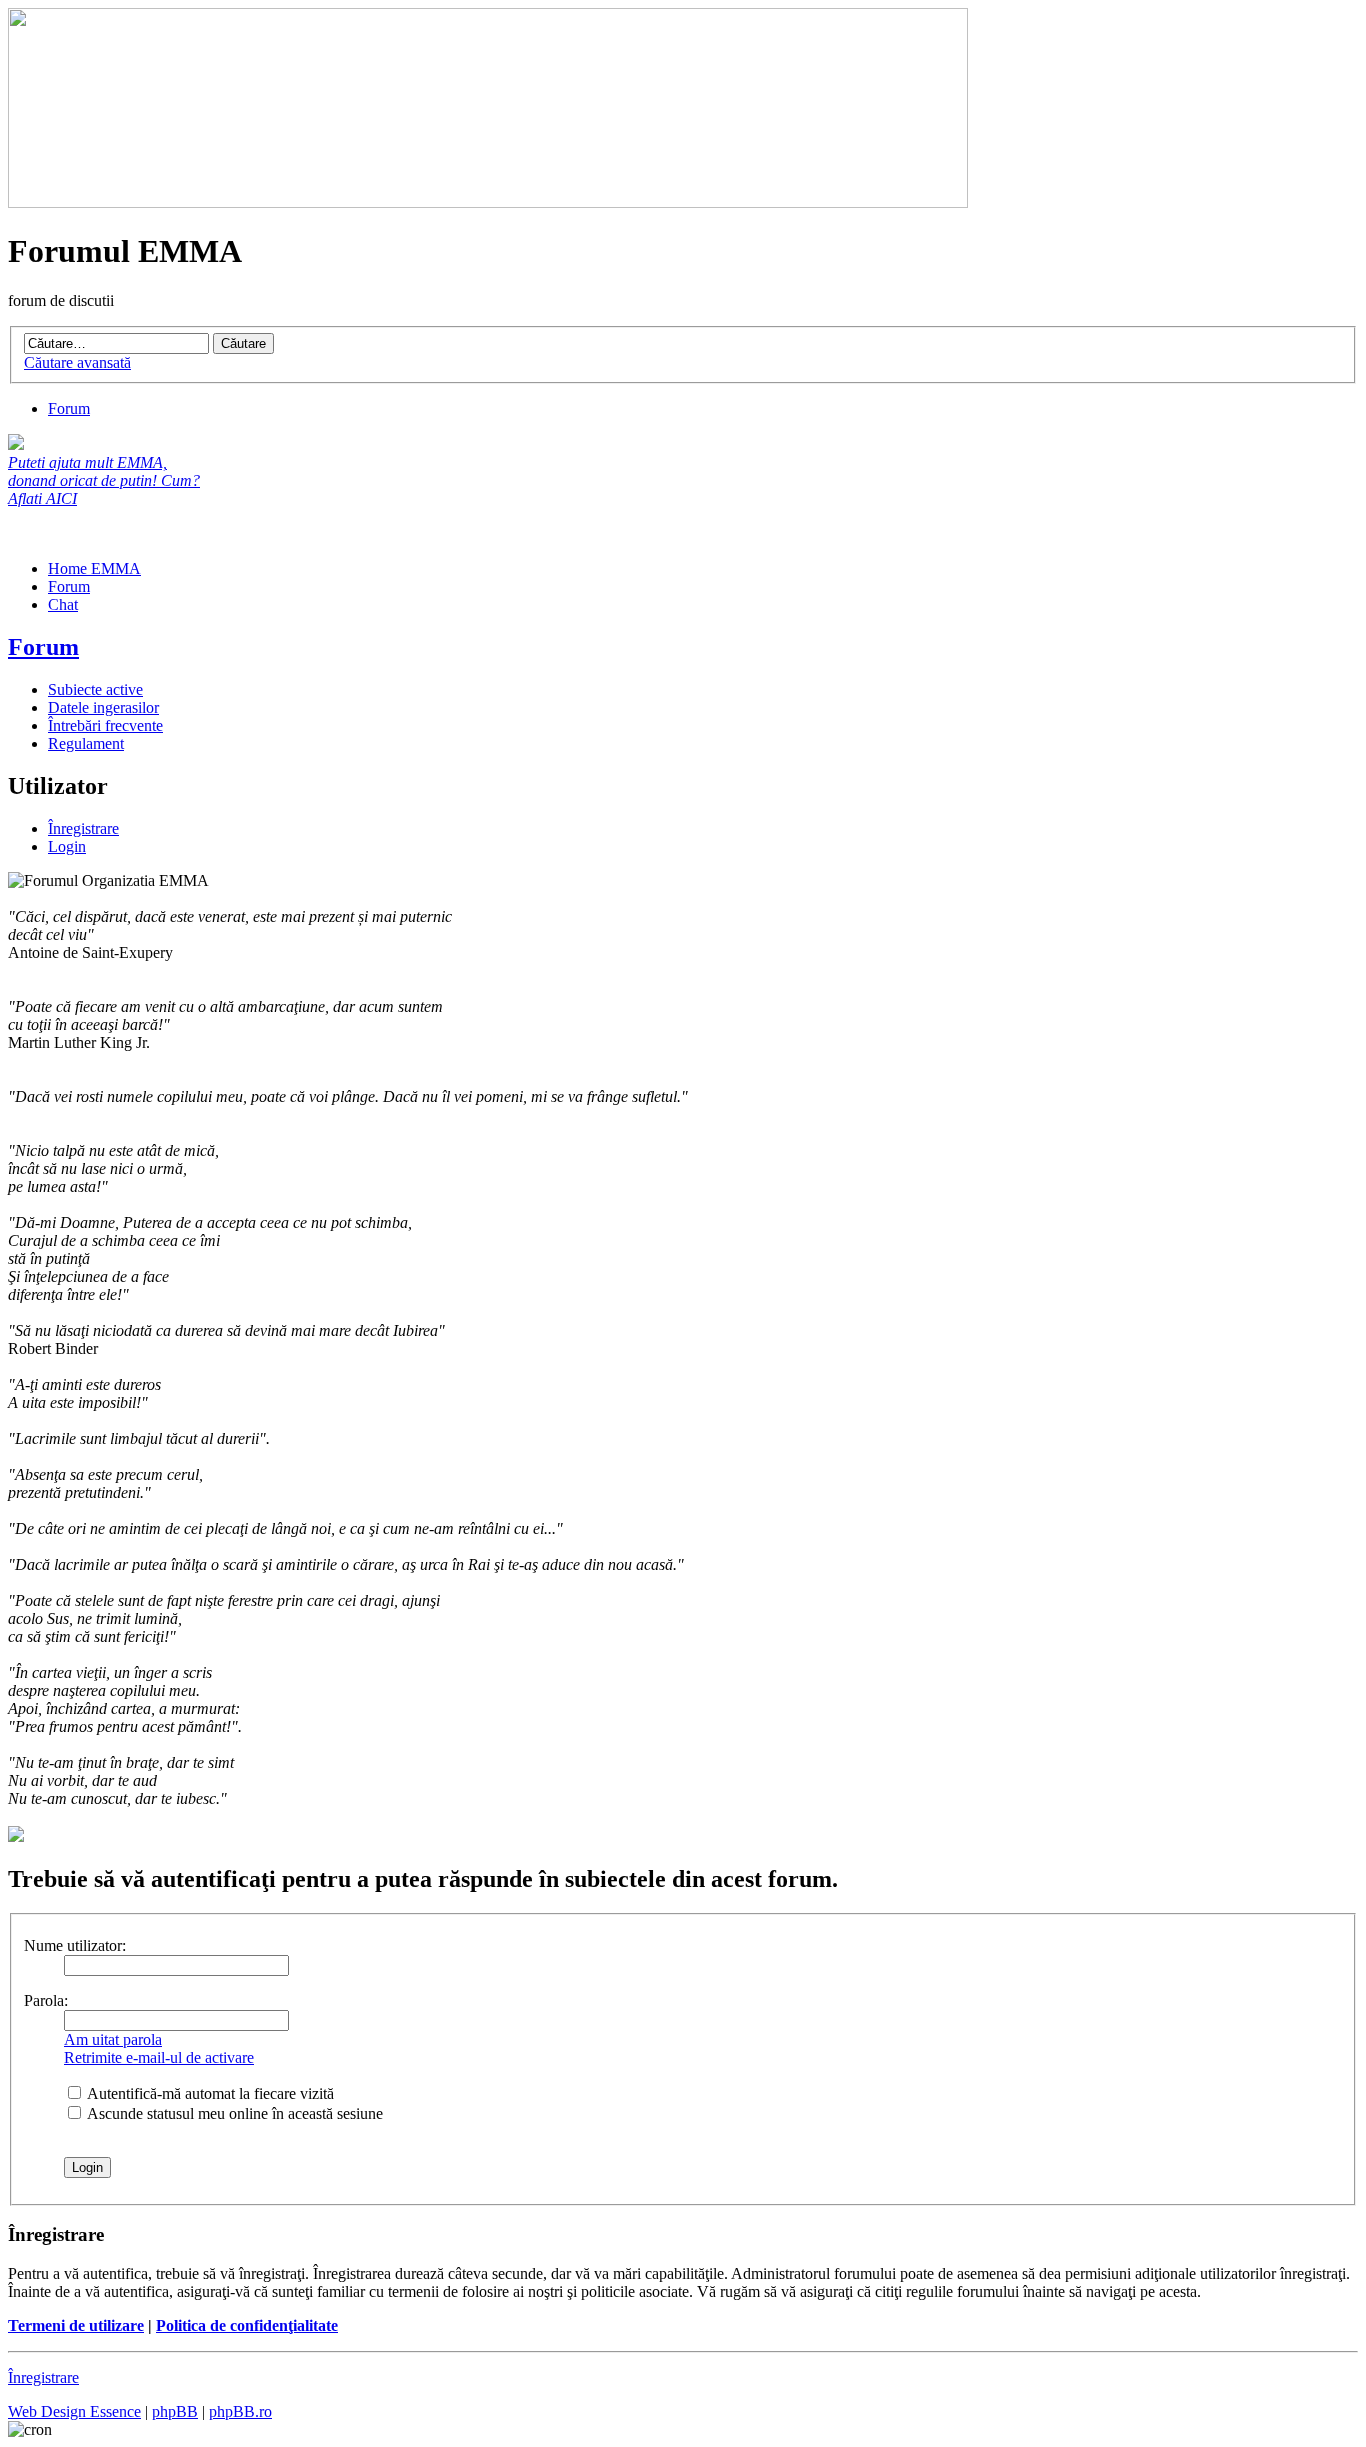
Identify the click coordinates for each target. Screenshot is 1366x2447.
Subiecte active (95, 689)
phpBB (175, 2411)
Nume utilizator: (75, 1945)
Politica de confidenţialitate (247, 2325)
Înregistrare (83, 828)
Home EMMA (94, 568)
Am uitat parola (113, 2039)
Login (67, 846)
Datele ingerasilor (103, 707)
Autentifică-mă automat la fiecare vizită (209, 2093)
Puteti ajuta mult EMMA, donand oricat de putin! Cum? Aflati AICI (104, 480)
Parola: (46, 2000)
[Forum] (488, 202)
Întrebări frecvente (105, 725)
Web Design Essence (74, 2411)
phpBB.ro (240, 2411)
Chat (63, 604)
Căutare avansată (77, 362)
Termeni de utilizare (76, 2325)
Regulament (86, 743)
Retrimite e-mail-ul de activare (159, 2057)
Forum (69, 408)
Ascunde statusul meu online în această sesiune (233, 2113)
